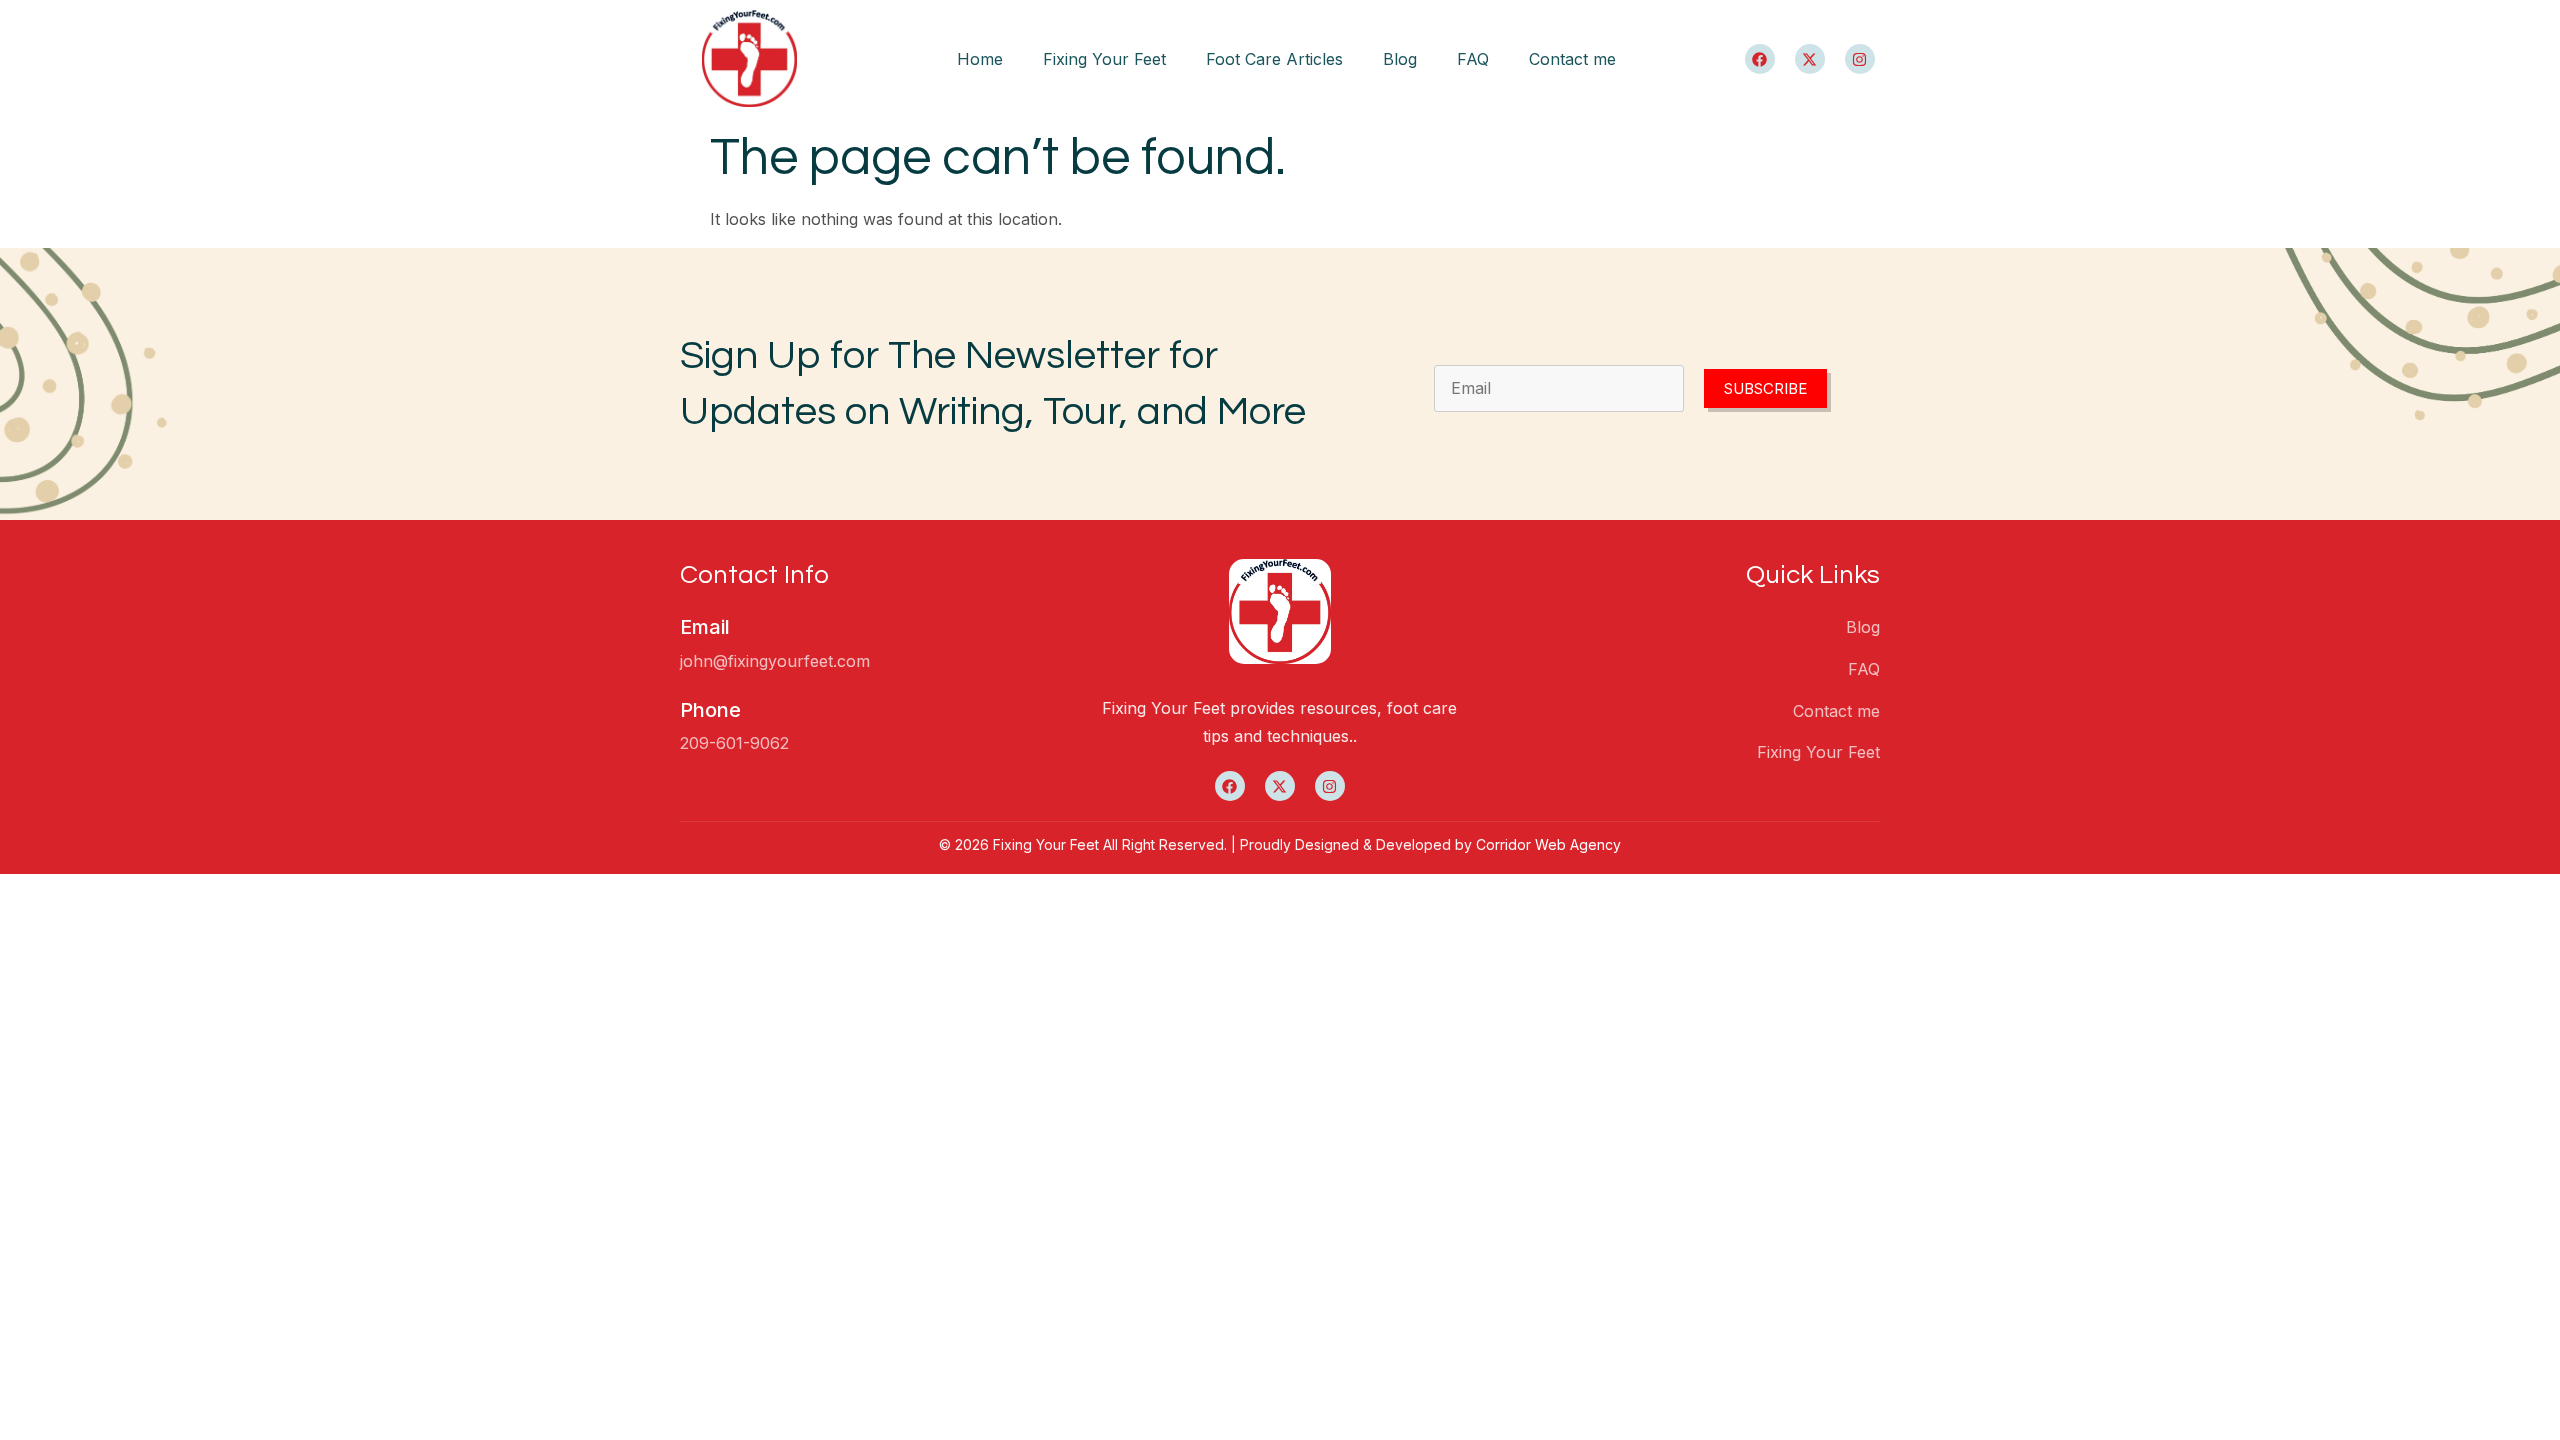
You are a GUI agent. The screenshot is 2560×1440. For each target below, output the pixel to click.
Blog (1400, 59)
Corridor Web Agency (1548, 844)
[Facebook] (1760, 59)
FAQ (1473, 59)
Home (980, 59)
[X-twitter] (1810, 59)
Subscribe (1765, 388)
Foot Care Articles (1274, 59)
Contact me (1572, 59)
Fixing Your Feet (1104, 59)
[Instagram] (1860, 59)
